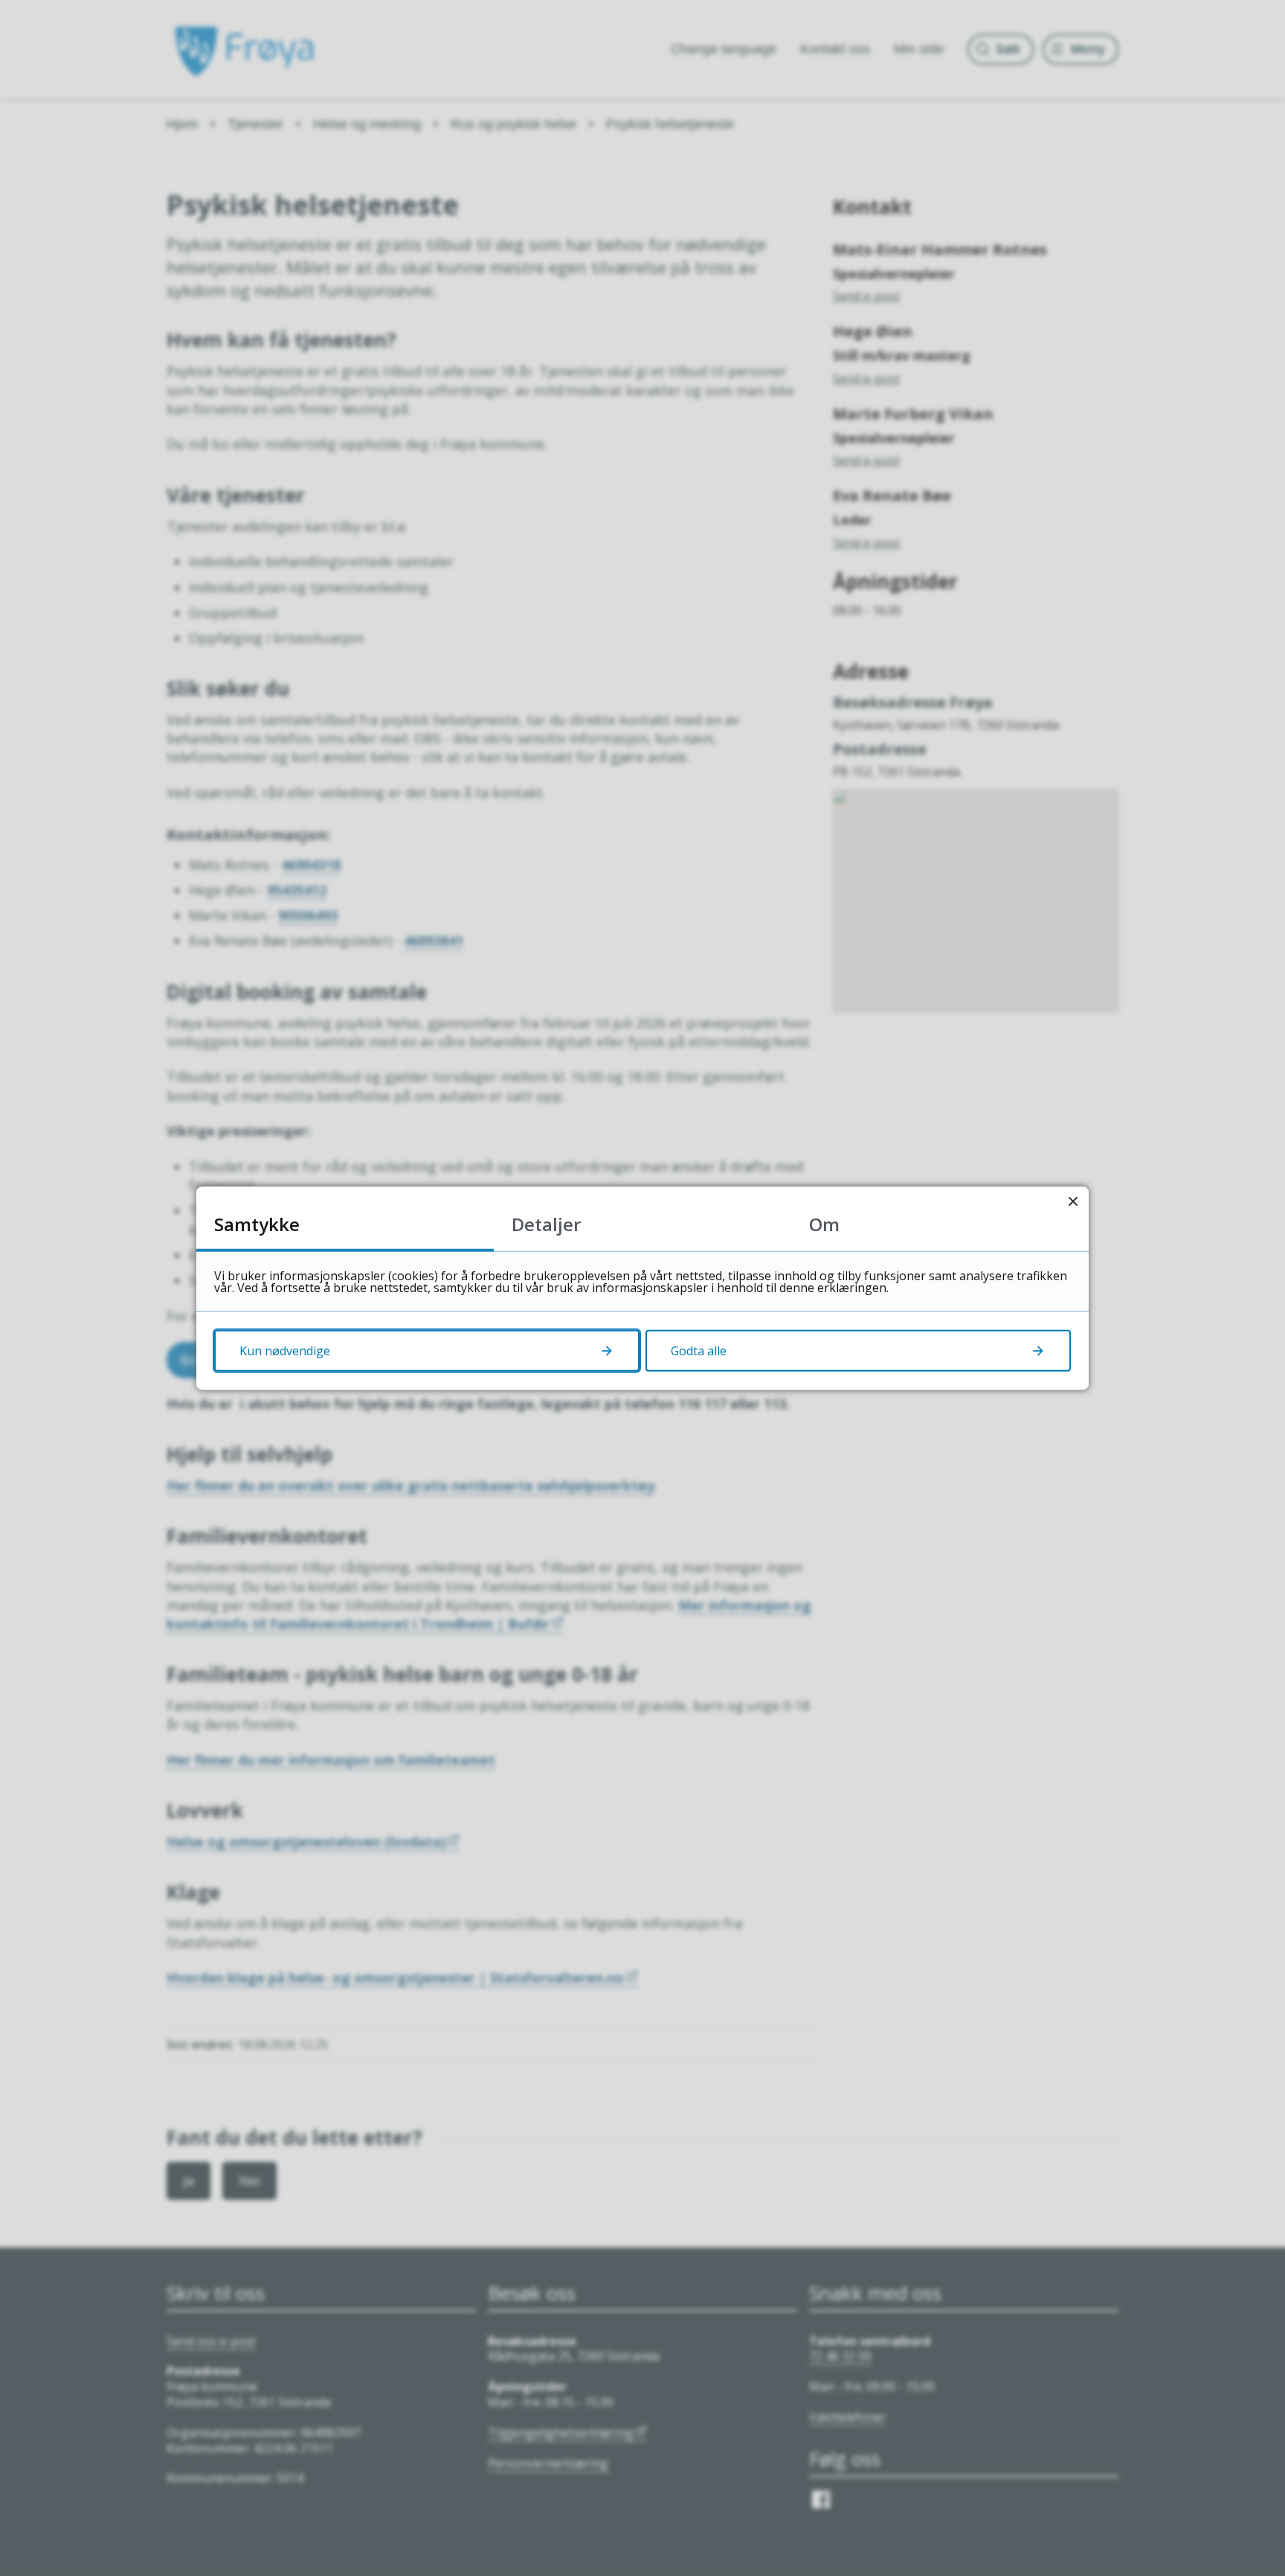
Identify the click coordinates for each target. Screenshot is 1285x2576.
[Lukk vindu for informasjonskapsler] (1073, 1202)
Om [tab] (824, 1223)
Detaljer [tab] (546, 1223)
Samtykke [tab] (257, 1223)
